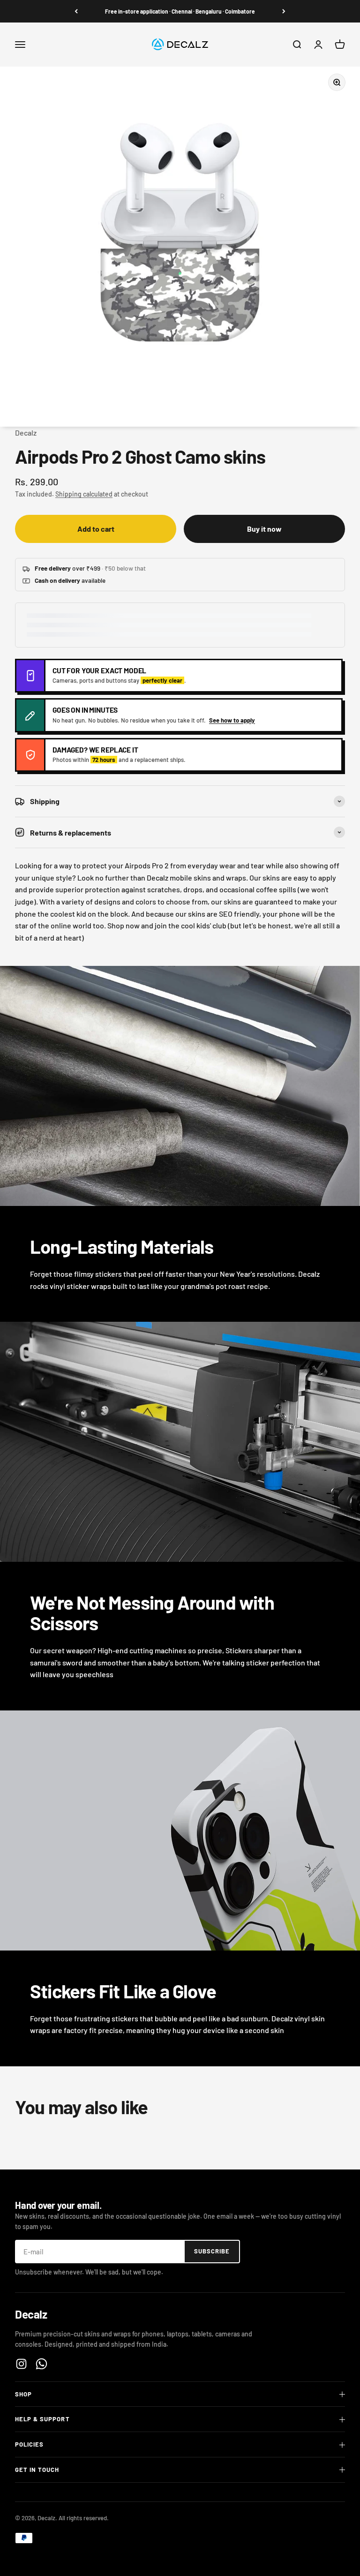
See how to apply (232, 720)
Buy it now (264, 529)
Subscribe (212, 2251)
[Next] (284, 11)
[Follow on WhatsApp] (41, 2364)
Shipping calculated (84, 494)
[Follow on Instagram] (21, 2364)
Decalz (26, 433)
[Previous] (76, 11)
